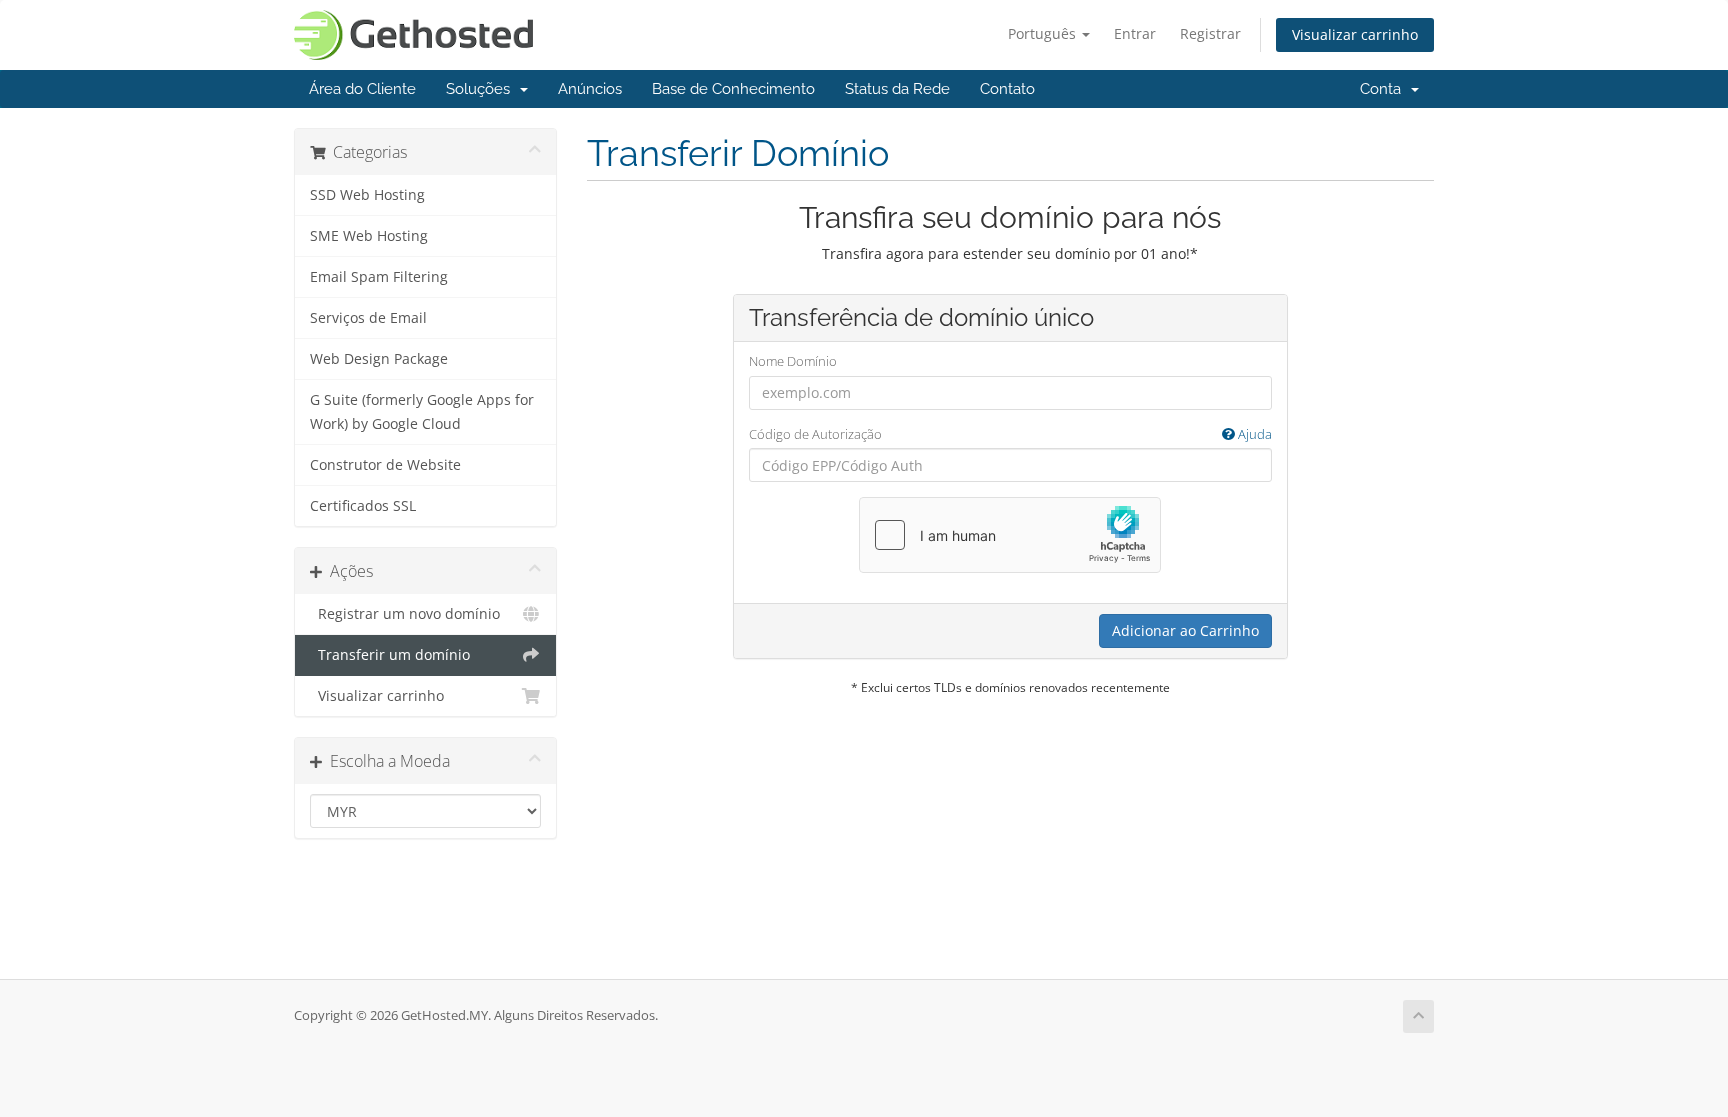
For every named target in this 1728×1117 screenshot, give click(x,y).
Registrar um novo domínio (405, 614)
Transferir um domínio (390, 655)
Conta (1384, 89)
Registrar (1210, 33)
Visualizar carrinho (1355, 34)
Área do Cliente (362, 89)
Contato (1007, 89)
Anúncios (590, 89)
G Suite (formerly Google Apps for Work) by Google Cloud (422, 412)
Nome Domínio (793, 361)
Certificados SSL (363, 506)
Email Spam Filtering (379, 277)
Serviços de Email (368, 318)
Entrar (1135, 33)
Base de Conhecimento (733, 89)
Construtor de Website (385, 465)
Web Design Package (379, 359)
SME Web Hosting (369, 236)
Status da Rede (897, 89)
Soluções (482, 89)
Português (1044, 33)
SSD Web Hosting (367, 195)
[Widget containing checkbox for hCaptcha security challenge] (1010, 535)
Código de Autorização (1010, 434)
